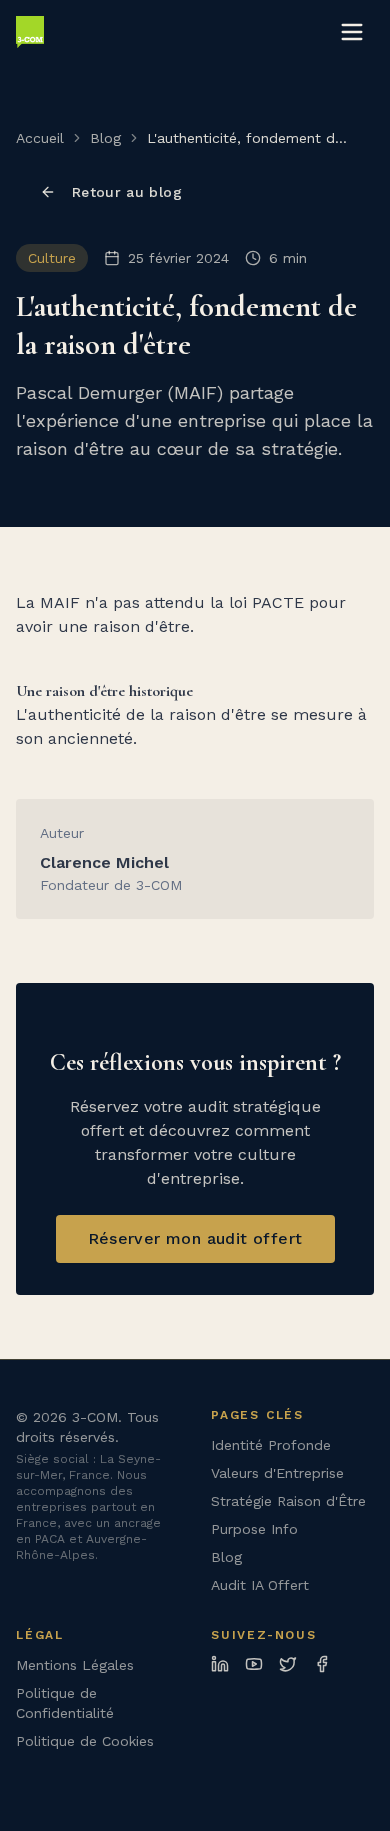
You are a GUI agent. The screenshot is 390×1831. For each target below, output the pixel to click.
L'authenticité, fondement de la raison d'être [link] (245, 139)
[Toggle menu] (352, 32)
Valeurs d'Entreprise (277, 1473)
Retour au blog (127, 192)
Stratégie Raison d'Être (288, 1501)
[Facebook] (322, 1664)
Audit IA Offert (260, 1585)
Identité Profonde (271, 1445)
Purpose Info (254, 1529)
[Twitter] (288, 1664)
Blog (105, 138)
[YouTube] (254, 1664)
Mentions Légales (75, 1665)
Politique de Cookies (85, 1741)
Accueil (40, 138)
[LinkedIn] (220, 1664)
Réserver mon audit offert (195, 1238)
